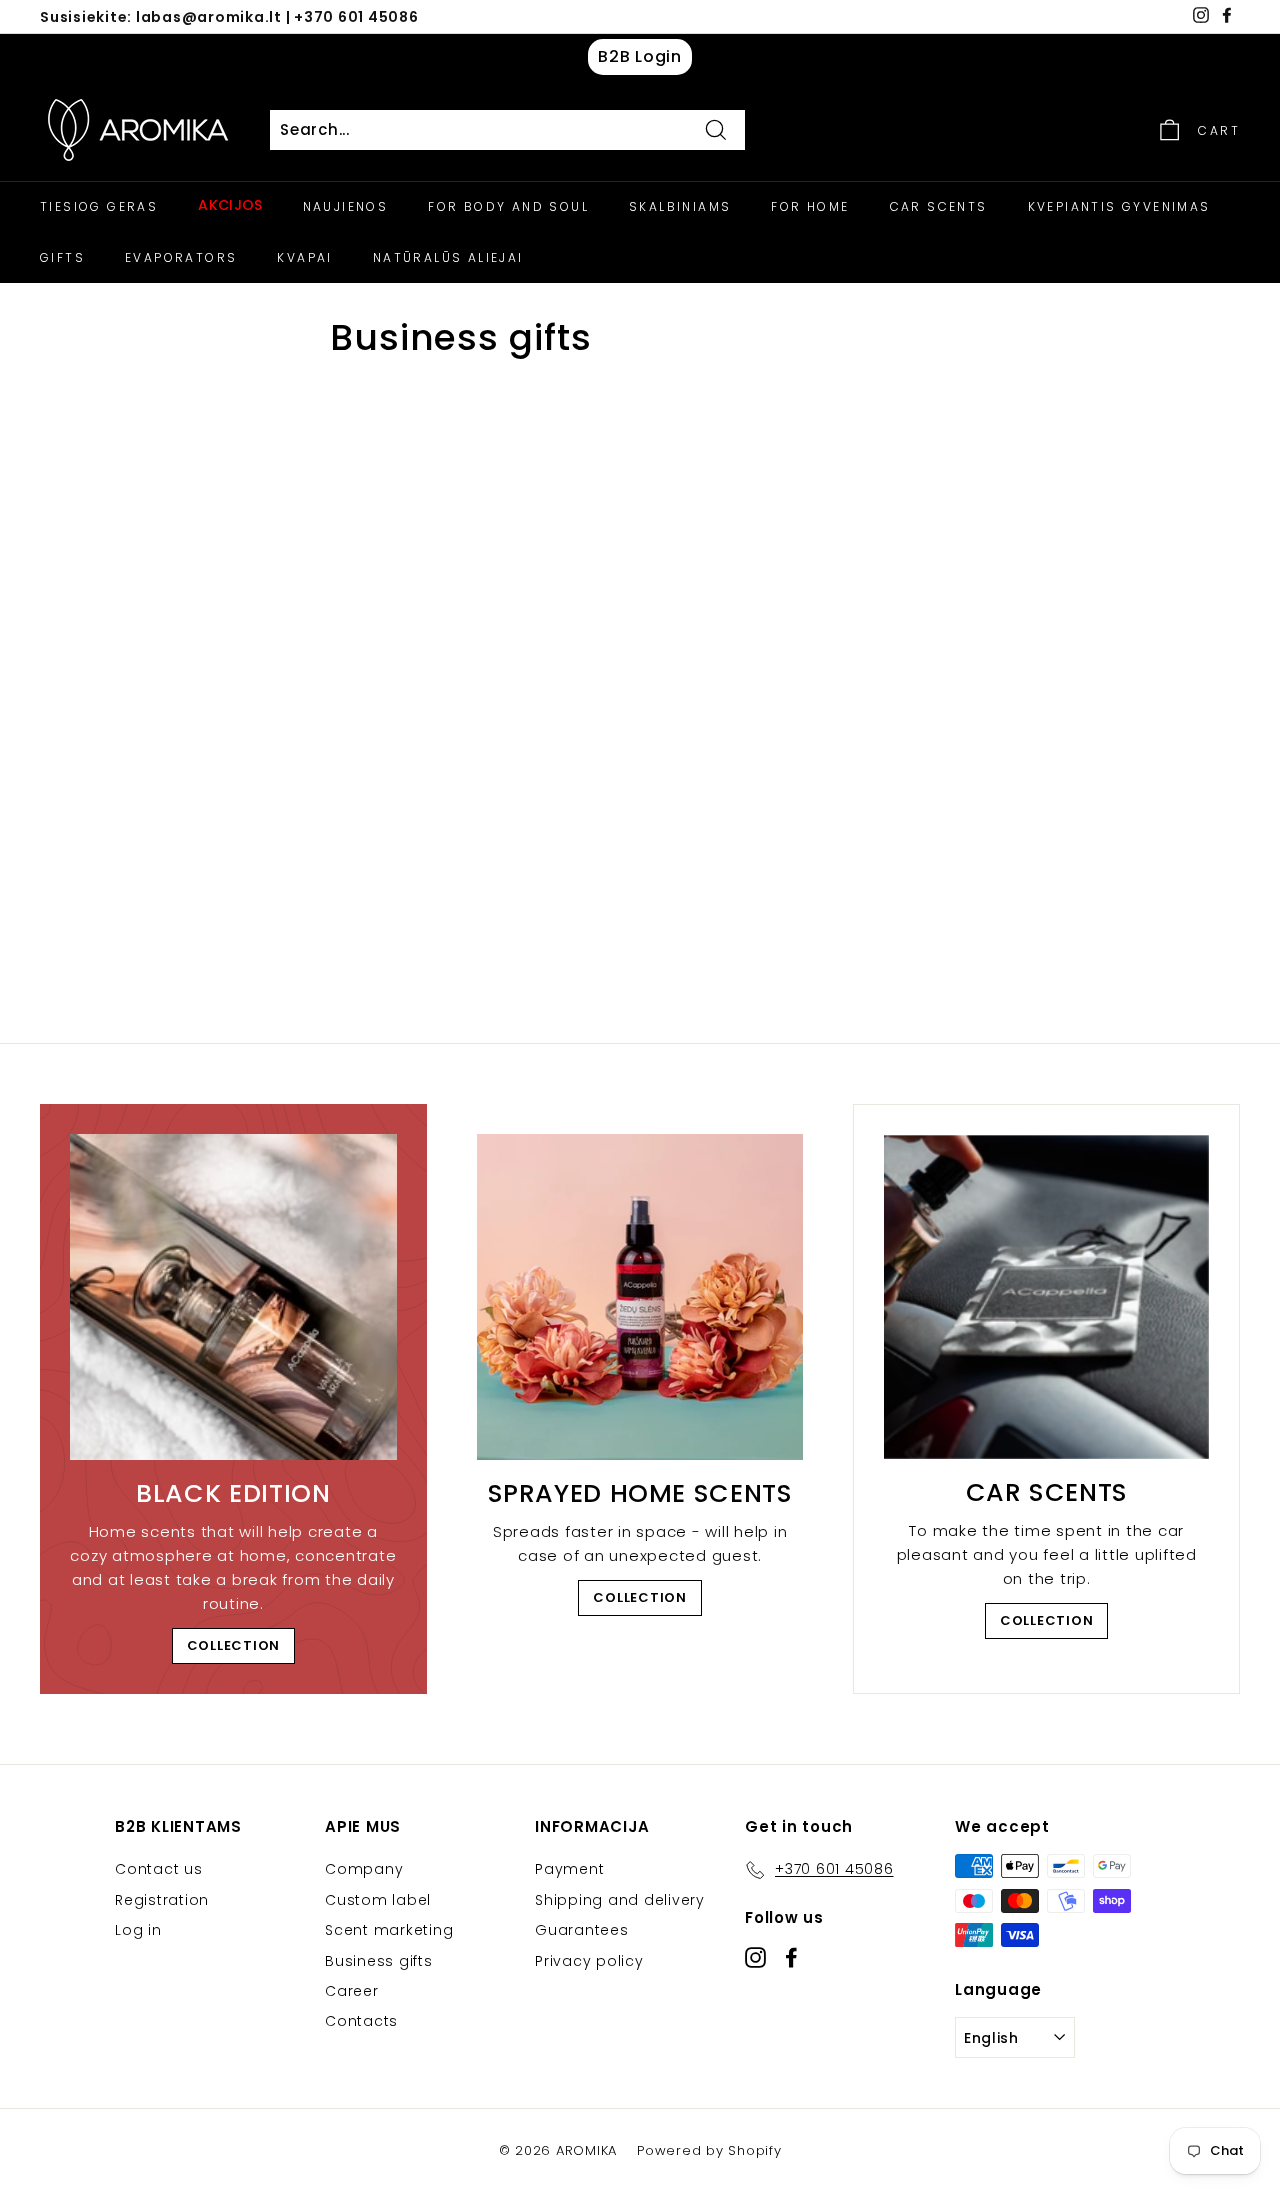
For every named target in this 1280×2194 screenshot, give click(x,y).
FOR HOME (810, 206)
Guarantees (582, 1930)
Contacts (361, 2021)
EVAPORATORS (181, 257)
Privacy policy (589, 1961)
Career (352, 1991)
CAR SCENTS (939, 206)
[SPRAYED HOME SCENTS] (640, 1297)
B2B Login (640, 56)
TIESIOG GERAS (99, 206)
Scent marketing (389, 1930)
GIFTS (62, 257)
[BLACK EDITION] (233, 1297)
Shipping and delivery (620, 1900)
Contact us (159, 1869)
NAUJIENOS (346, 206)
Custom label (378, 1900)
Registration (162, 1900)
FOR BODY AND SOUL (508, 206)
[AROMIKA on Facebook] (791, 1956)
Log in (138, 1930)
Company (364, 1869)
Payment (569, 1869)
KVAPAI (304, 257)
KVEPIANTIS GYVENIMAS (1119, 206)
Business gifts (379, 1961)
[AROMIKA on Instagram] (755, 1956)
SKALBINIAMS (680, 206)
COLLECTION (234, 1645)
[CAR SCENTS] (1046, 1297)
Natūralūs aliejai (448, 257)
